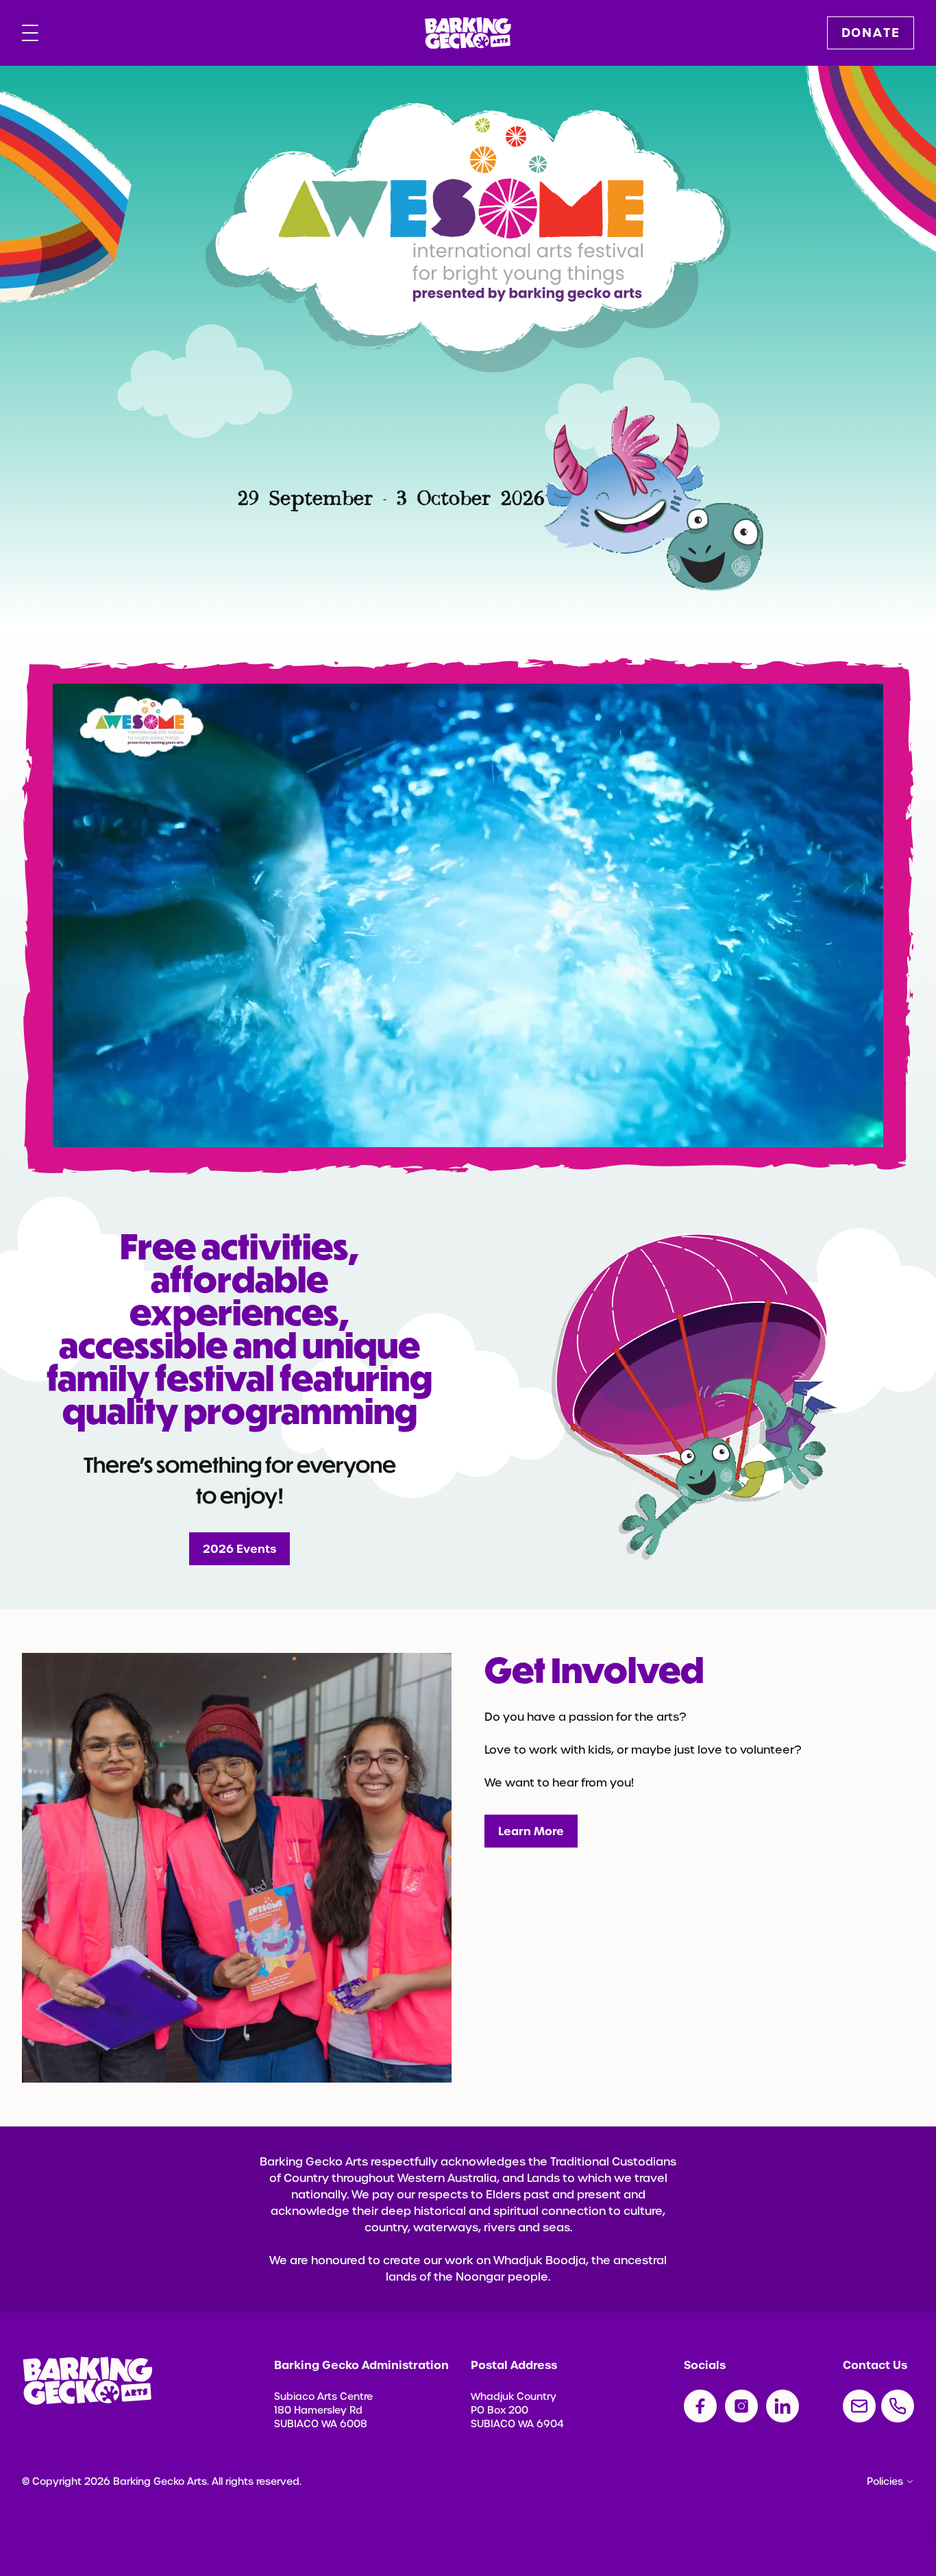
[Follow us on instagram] (741, 2406)
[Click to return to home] (468, 33)
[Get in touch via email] (859, 2406)
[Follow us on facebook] (700, 2406)
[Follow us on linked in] (783, 2406)
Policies (885, 2481)
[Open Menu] (30, 33)
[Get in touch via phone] (898, 2406)
